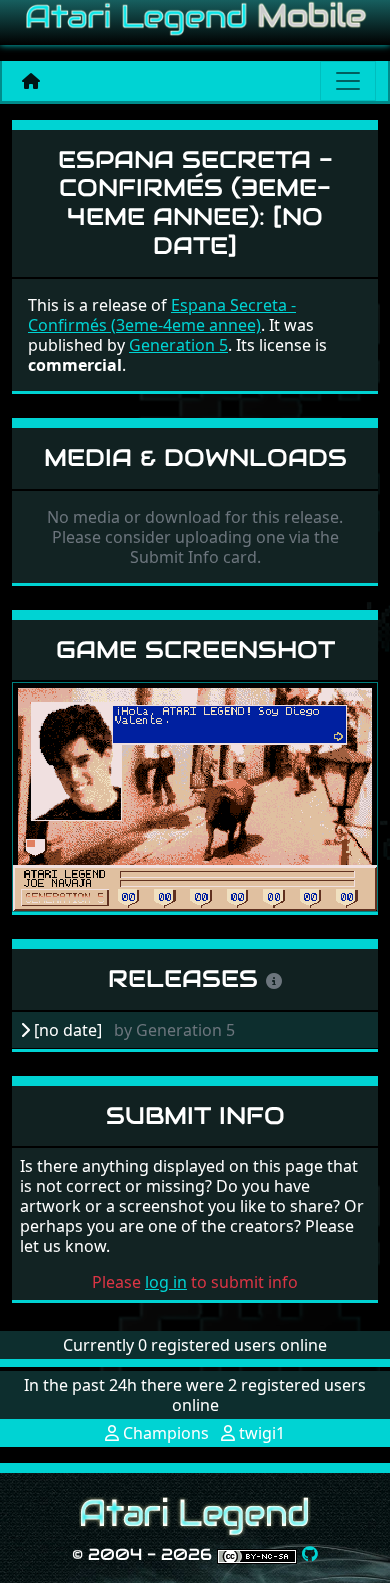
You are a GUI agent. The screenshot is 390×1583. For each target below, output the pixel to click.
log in (166, 1282)
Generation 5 (178, 345)
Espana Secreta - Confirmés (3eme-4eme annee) (162, 315)
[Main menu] (348, 81)
